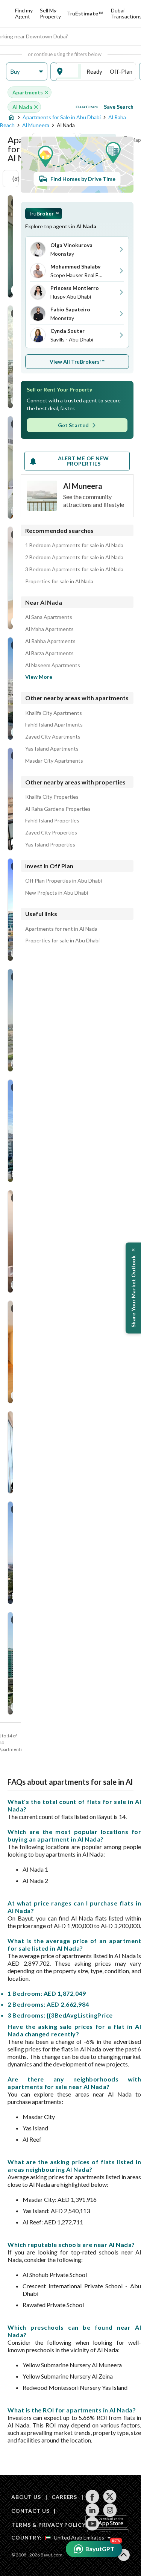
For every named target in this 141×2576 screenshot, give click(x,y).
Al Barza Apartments (49, 653)
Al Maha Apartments (49, 629)
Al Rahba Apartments (50, 641)
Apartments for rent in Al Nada (61, 929)
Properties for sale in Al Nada (59, 581)
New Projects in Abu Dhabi (57, 893)
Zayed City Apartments (53, 737)
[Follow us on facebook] (92, 2497)
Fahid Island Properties (52, 821)
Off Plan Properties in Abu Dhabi (64, 881)
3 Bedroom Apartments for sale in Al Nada (74, 569)
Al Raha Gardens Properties (58, 809)
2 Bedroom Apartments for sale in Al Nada (74, 557)
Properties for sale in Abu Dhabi (62, 941)
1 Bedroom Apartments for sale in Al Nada (74, 545)
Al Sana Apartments (49, 617)
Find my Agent (24, 13)
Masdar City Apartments (54, 761)
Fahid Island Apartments (54, 725)
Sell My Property (50, 13)
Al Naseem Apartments (53, 665)
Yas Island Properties (50, 845)
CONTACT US (30, 2511)
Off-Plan (121, 71)
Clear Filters (87, 107)
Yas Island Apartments (52, 749)
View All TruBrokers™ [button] (77, 362)
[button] (27, 72)
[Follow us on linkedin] (92, 2510)
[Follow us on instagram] (110, 2510)
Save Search (119, 107)
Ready (94, 71)
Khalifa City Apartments (54, 713)
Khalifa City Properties (52, 797)
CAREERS (64, 2497)
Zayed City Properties (51, 833)
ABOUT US (26, 2497)
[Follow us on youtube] (92, 2524)
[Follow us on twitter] (110, 2497)
